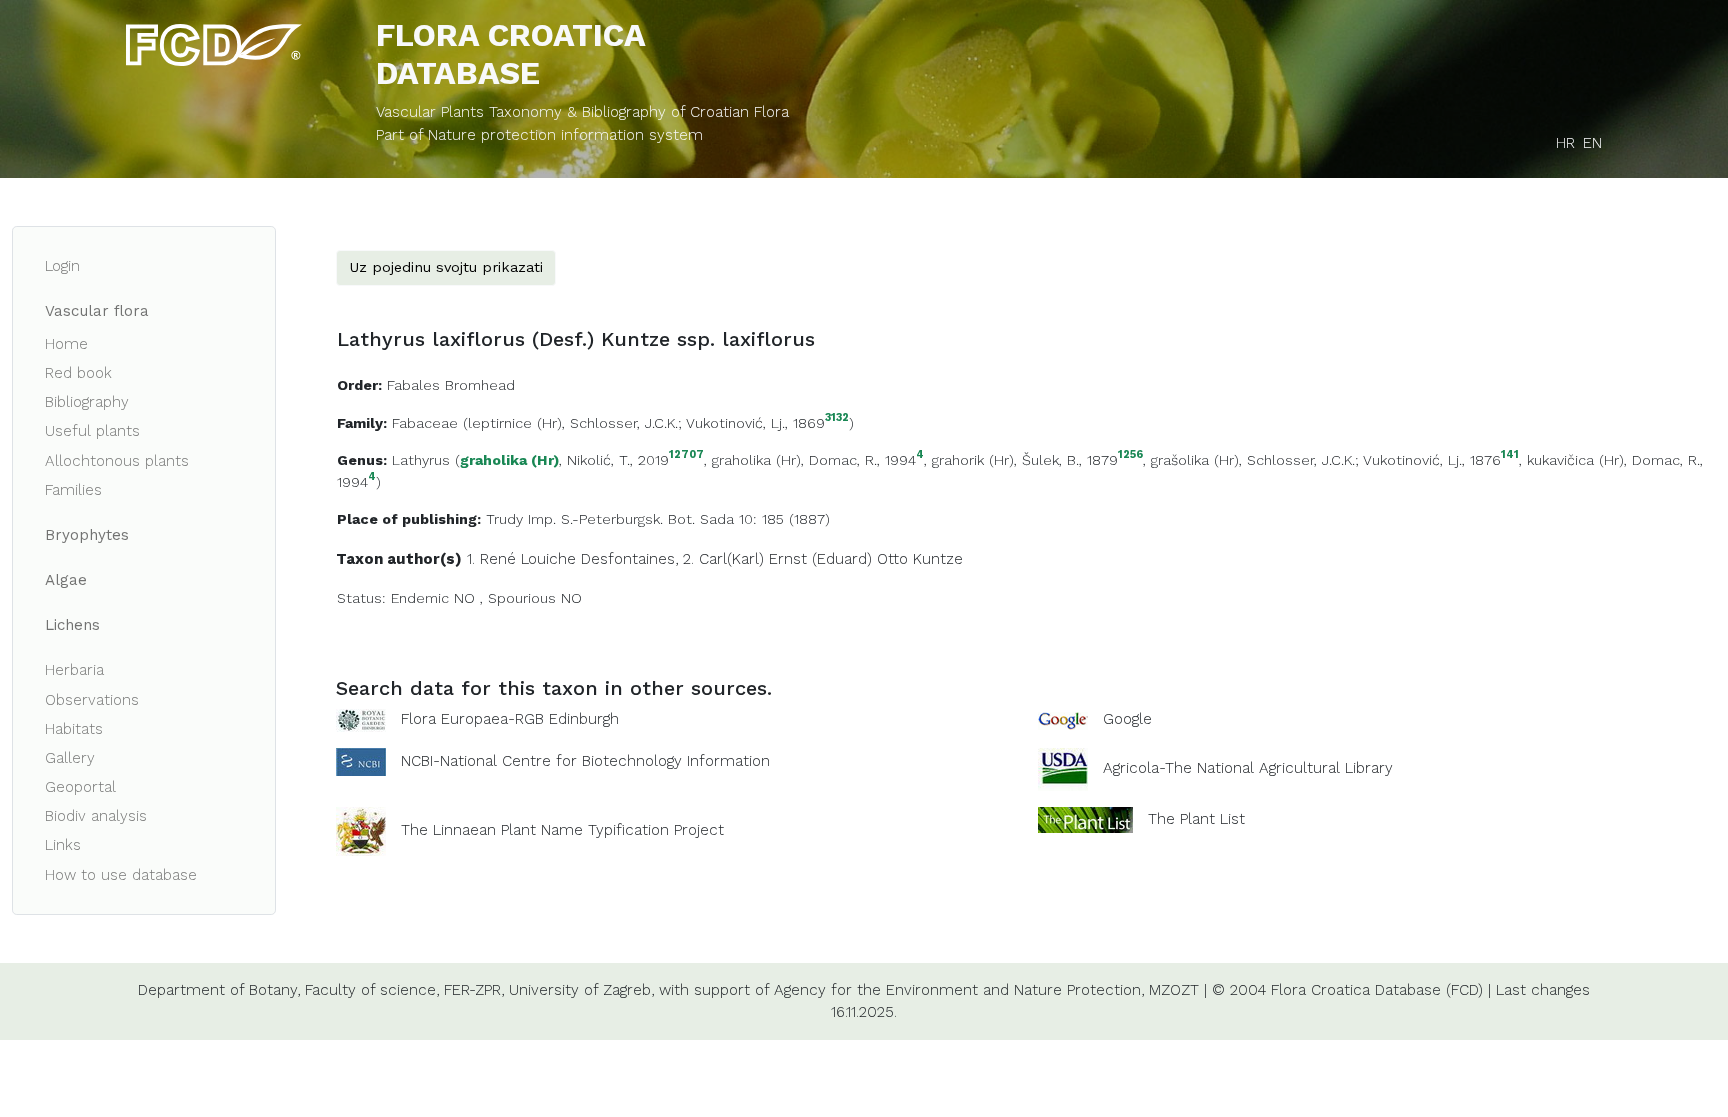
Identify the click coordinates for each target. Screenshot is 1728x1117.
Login (62, 266)
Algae (66, 580)
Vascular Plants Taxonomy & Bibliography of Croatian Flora (582, 112)
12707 (686, 455)
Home (66, 344)
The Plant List (1196, 819)
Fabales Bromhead (451, 385)
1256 (1130, 455)
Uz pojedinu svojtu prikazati (446, 267)
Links (63, 845)
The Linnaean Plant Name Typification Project (562, 830)
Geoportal (80, 787)
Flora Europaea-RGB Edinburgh (510, 719)
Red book (78, 373)
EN (1592, 143)
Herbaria (74, 670)
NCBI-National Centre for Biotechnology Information (585, 761)
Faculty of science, (372, 990)
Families (73, 490)
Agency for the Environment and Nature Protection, (959, 990)
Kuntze (938, 559)
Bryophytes (87, 535)
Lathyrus (421, 460)
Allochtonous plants (117, 461)
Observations (92, 700)
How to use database (121, 875)
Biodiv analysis (96, 816)
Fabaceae (425, 423)
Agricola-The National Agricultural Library (1248, 768)
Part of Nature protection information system (539, 135)
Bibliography (87, 402)
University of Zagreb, (581, 990)
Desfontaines (628, 559)
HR (1565, 143)
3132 (837, 418)
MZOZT (1174, 990)
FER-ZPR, (474, 990)
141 (1510, 455)
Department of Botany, (219, 990)
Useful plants (92, 431)
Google (1127, 719)
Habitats (74, 729)
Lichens (72, 625)
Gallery (70, 758)
